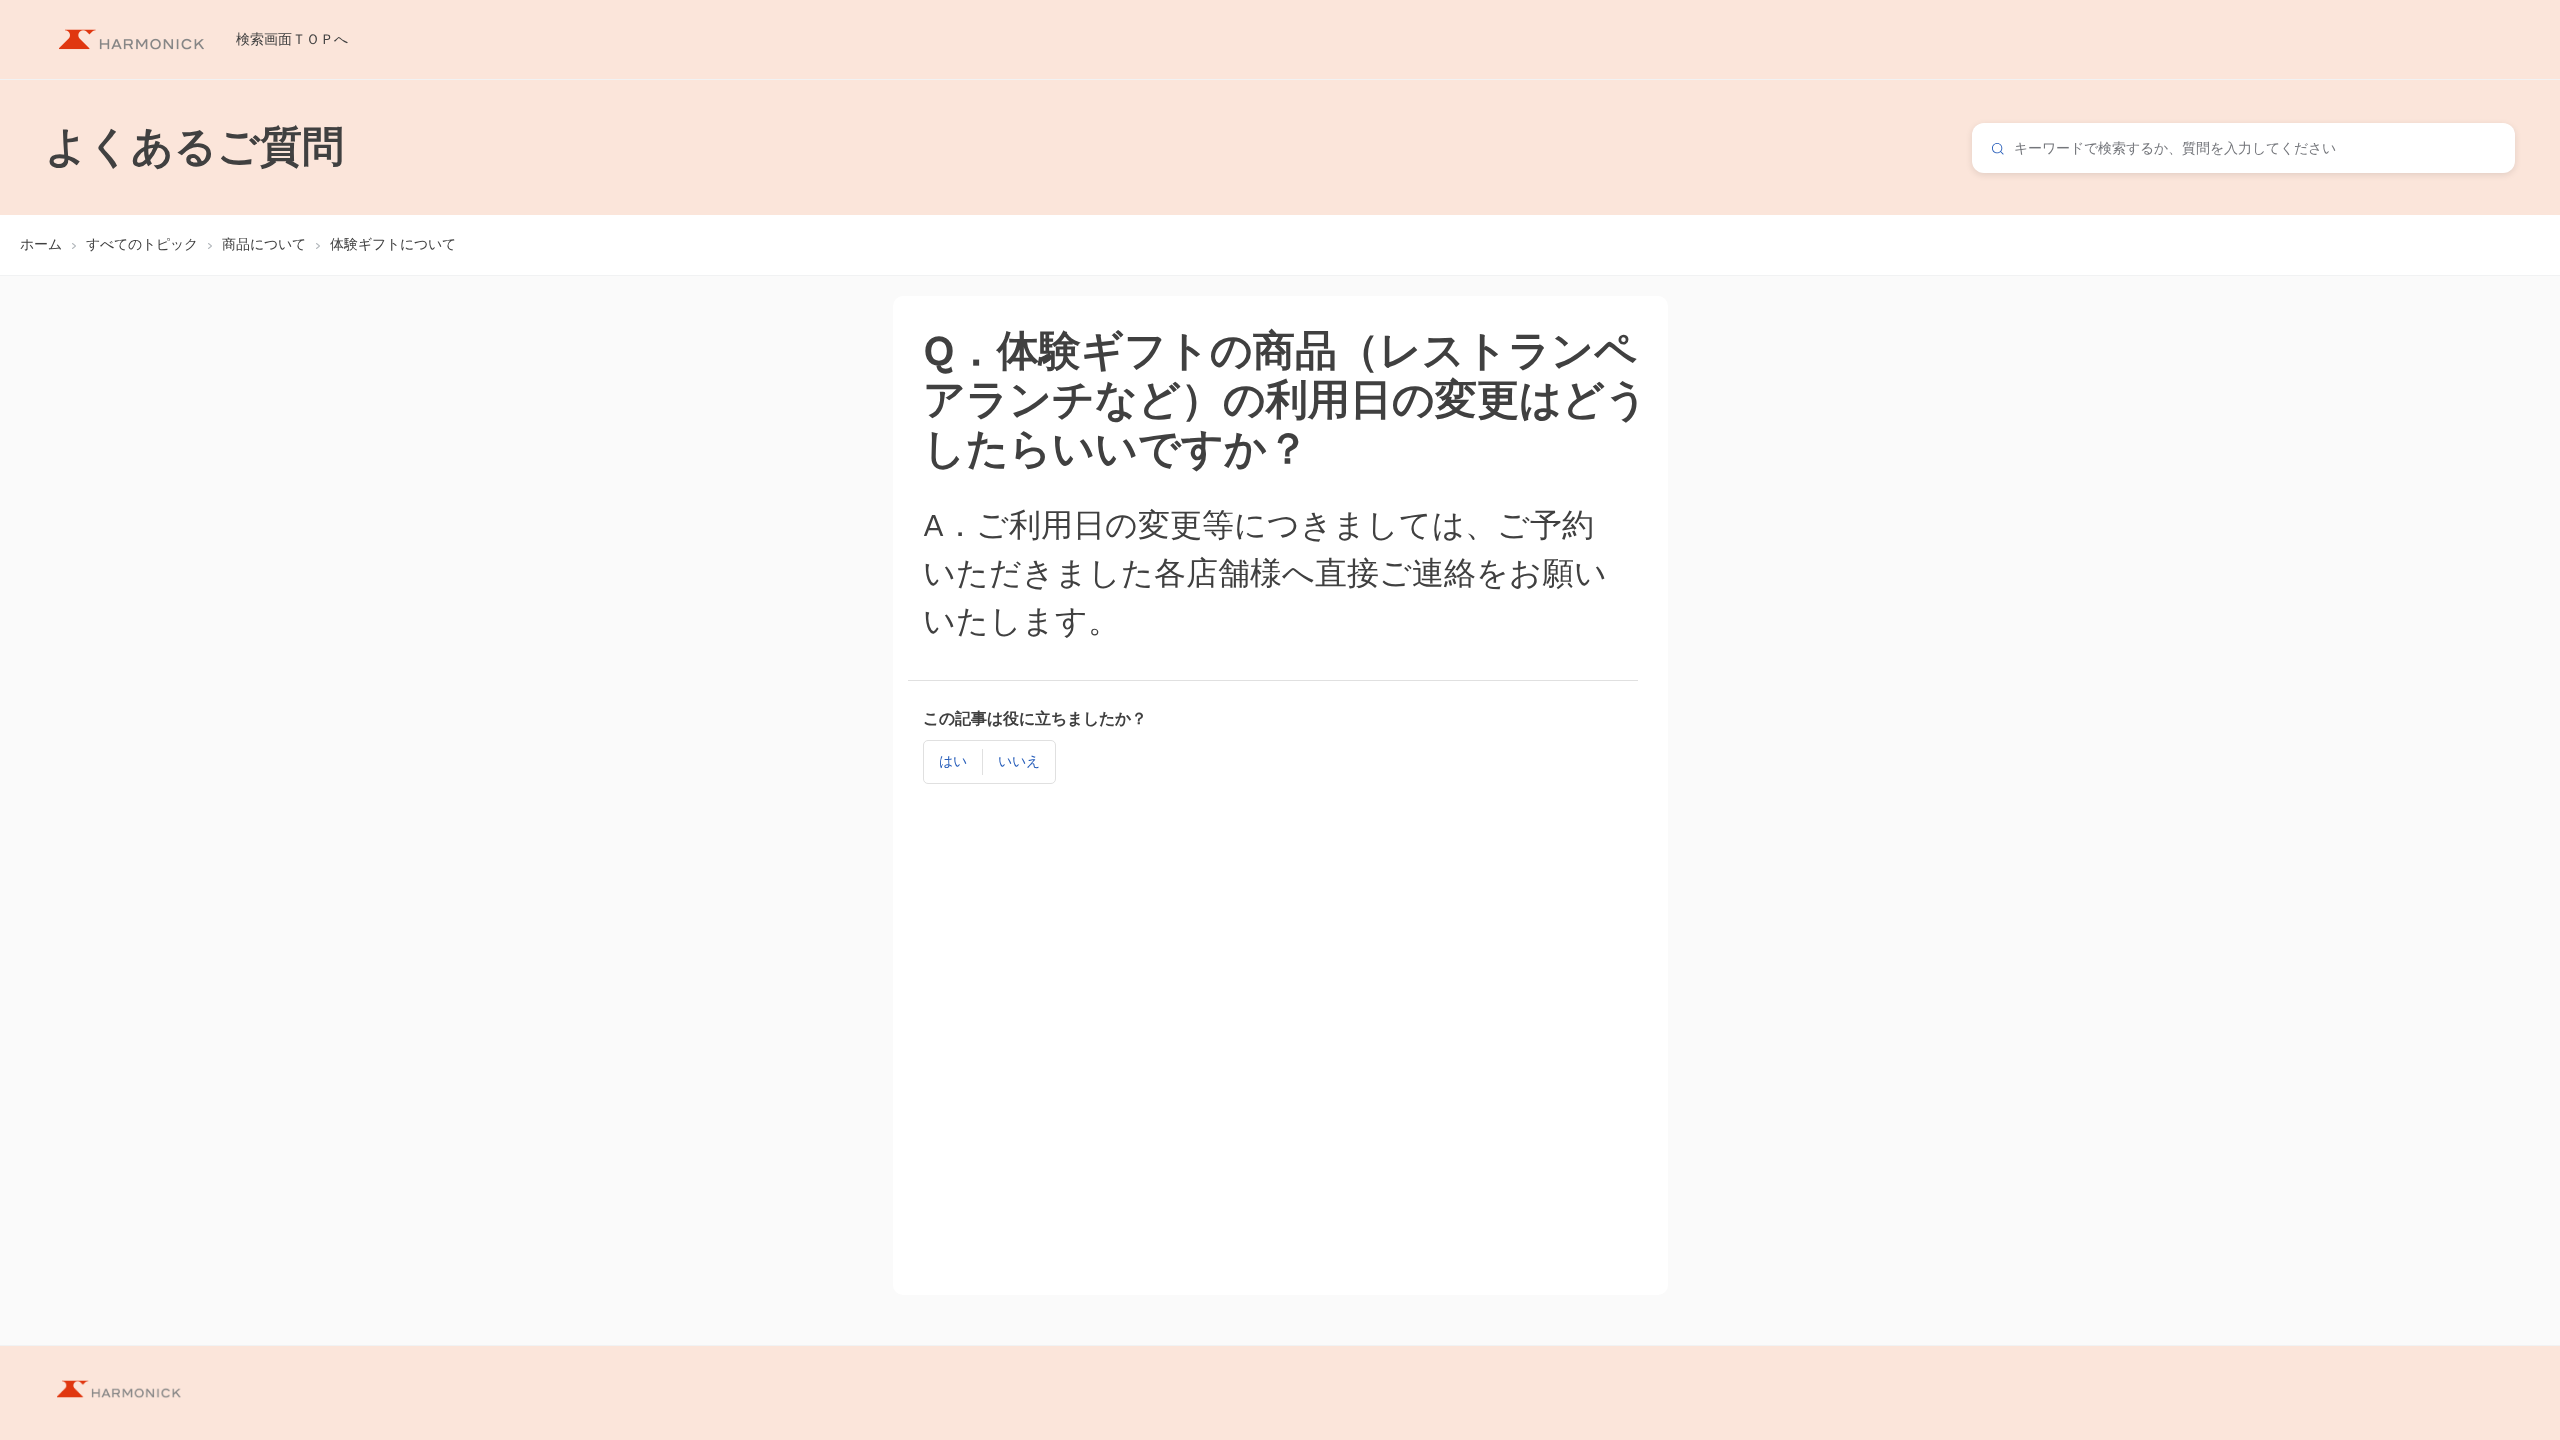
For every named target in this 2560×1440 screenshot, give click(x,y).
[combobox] (2243, 148)
